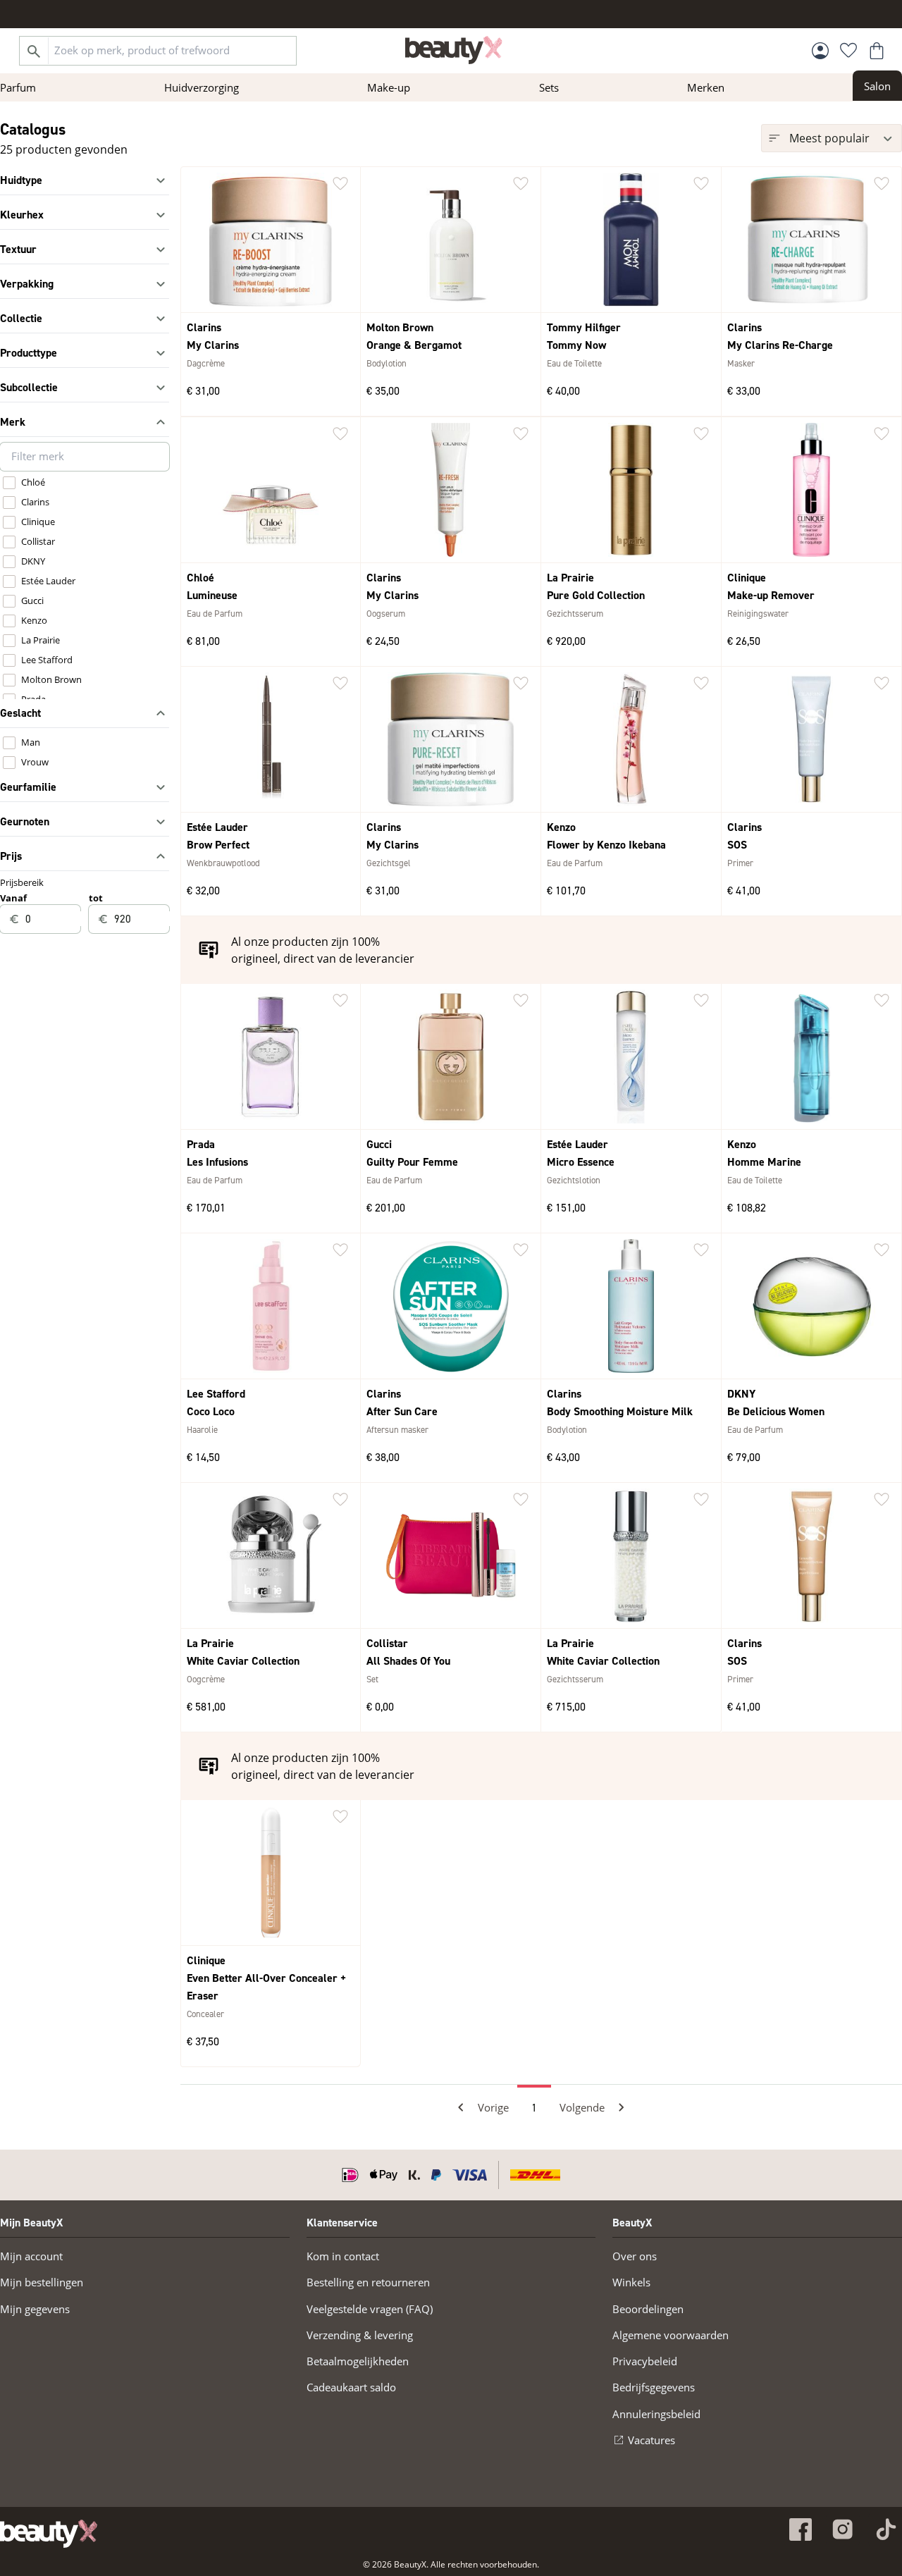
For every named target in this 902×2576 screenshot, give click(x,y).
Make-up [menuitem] (389, 87)
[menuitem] (877, 86)
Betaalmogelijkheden (358, 2361)
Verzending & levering (360, 2335)
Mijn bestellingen (42, 2282)
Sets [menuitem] (549, 87)
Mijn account (31, 2256)
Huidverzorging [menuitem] (202, 87)
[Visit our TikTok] (885, 2529)
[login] (820, 51)
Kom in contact (343, 2256)
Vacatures (651, 2440)
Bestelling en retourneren (368, 2282)
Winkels (631, 2282)
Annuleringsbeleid (656, 2414)
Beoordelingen (648, 2309)
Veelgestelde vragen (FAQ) (370, 2309)
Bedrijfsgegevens (654, 2387)
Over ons (635, 2256)
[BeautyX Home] (454, 50)
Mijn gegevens (35, 2309)
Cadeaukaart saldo (351, 2387)
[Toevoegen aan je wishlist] (340, 184)
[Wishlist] (848, 51)
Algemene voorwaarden (671, 2335)
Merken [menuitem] (706, 87)
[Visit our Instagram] (843, 2529)
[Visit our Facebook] (801, 2529)
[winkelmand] (877, 51)
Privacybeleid (645, 2361)
